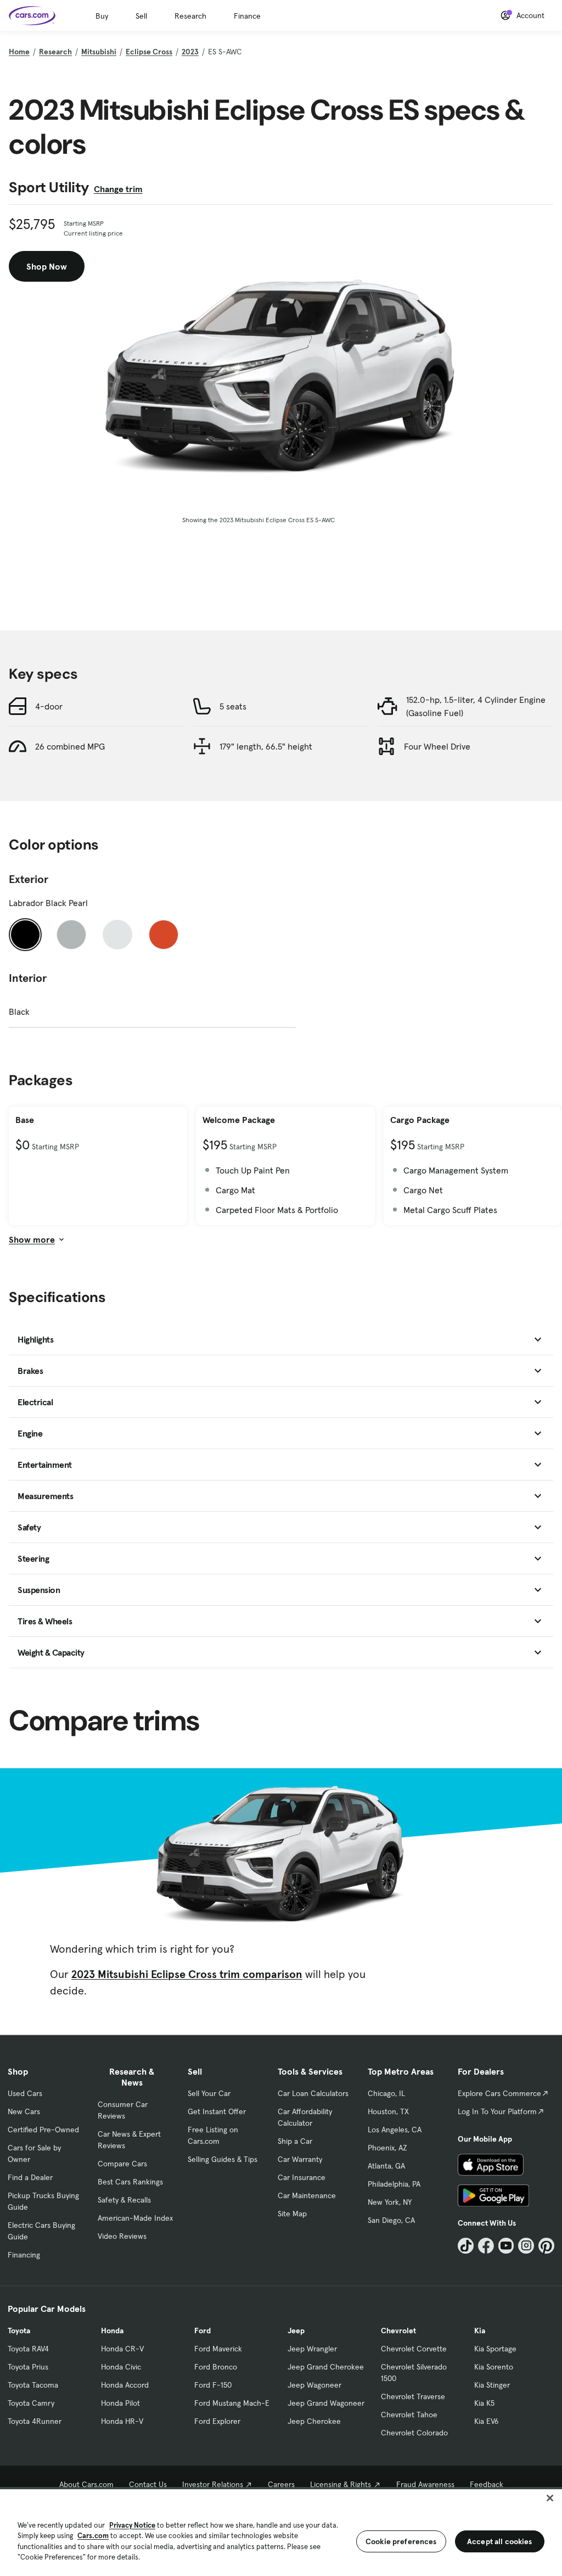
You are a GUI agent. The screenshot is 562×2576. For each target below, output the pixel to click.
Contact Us (148, 2484)
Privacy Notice (132, 2525)
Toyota (19, 2331)
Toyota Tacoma (33, 2385)
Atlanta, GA (386, 2166)
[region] (281, 2532)
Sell (141, 16)
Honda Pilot (120, 2403)
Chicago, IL (386, 2093)
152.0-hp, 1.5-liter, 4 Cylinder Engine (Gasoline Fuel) (476, 706)
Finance (247, 16)
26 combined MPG (70, 746)
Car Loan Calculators (313, 2093)
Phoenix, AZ (387, 2148)
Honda (112, 2331)
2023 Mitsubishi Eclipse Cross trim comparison (187, 1974)
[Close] (550, 2498)
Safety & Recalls (124, 2200)
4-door (49, 706)
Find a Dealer (30, 2177)
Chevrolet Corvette (414, 2349)
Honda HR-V (122, 2421)
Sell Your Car (209, 2093)
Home (19, 52)
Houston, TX (388, 2111)
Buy (102, 16)
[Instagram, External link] (526, 2246)
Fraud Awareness (425, 2484)
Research (190, 16)
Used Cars (25, 2093)
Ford (203, 2331)
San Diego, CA (391, 2220)
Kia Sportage (495, 2349)
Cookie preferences (401, 2541)
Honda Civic (121, 2367)
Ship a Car (295, 2141)
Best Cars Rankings (130, 2182)
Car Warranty (300, 2159)
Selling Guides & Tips (223, 2159)
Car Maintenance (307, 2195)
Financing (24, 2255)
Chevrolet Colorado (414, 2433)
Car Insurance (302, 2177)
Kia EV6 (487, 2421)
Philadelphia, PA (394, 2184)
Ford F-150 (213, 2385)
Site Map (292, 2214)
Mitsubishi (99, 52)
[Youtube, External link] (506, 2246)
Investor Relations (213, 2484)
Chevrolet (398, 2331)
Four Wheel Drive (437, 746)
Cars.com (93, 2536)
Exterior (29, 879)
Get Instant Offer (217, 2111)
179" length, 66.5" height (266, 746)
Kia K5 (484, 2403)
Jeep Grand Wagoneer (326, 2403)
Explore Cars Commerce (499, 2093)
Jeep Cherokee (314, 2421)
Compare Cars (122, 2164)
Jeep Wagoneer (314, 2385)
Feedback (487, 2484)
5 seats (233, 706)
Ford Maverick (218, 2349)
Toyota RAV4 (28, 2349)
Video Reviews (122, 2236)
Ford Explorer (217, 2421)
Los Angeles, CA (395, 2130)
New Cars (24, 2111)
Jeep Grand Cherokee (326, 2367)
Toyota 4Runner (35, 2421)
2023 (190, 52)
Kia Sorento (494, 2367)
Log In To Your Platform (497, 2111)
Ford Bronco (216, 2367)
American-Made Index (135, 2218)
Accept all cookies (500, 2541)
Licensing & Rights (341, 2484)
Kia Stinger (492, 2385)
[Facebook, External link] (486, 2246)
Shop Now (47, 266)
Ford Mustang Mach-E (232, 2403)
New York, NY (390, 2202)
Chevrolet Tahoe (409, 2415)
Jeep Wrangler (312, 2349)
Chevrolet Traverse (413, 2396)
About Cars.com (86, 2484)
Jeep (296, 2331)
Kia (480, 2331)
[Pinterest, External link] (546, 2246)
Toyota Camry (31, 2403)
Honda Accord (125, 2385)
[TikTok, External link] (466, 2246)
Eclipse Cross (149, 52)
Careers (281, 2484)
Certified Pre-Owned (43, 2130)
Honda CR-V (122, 2349)
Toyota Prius (28, 2367)
